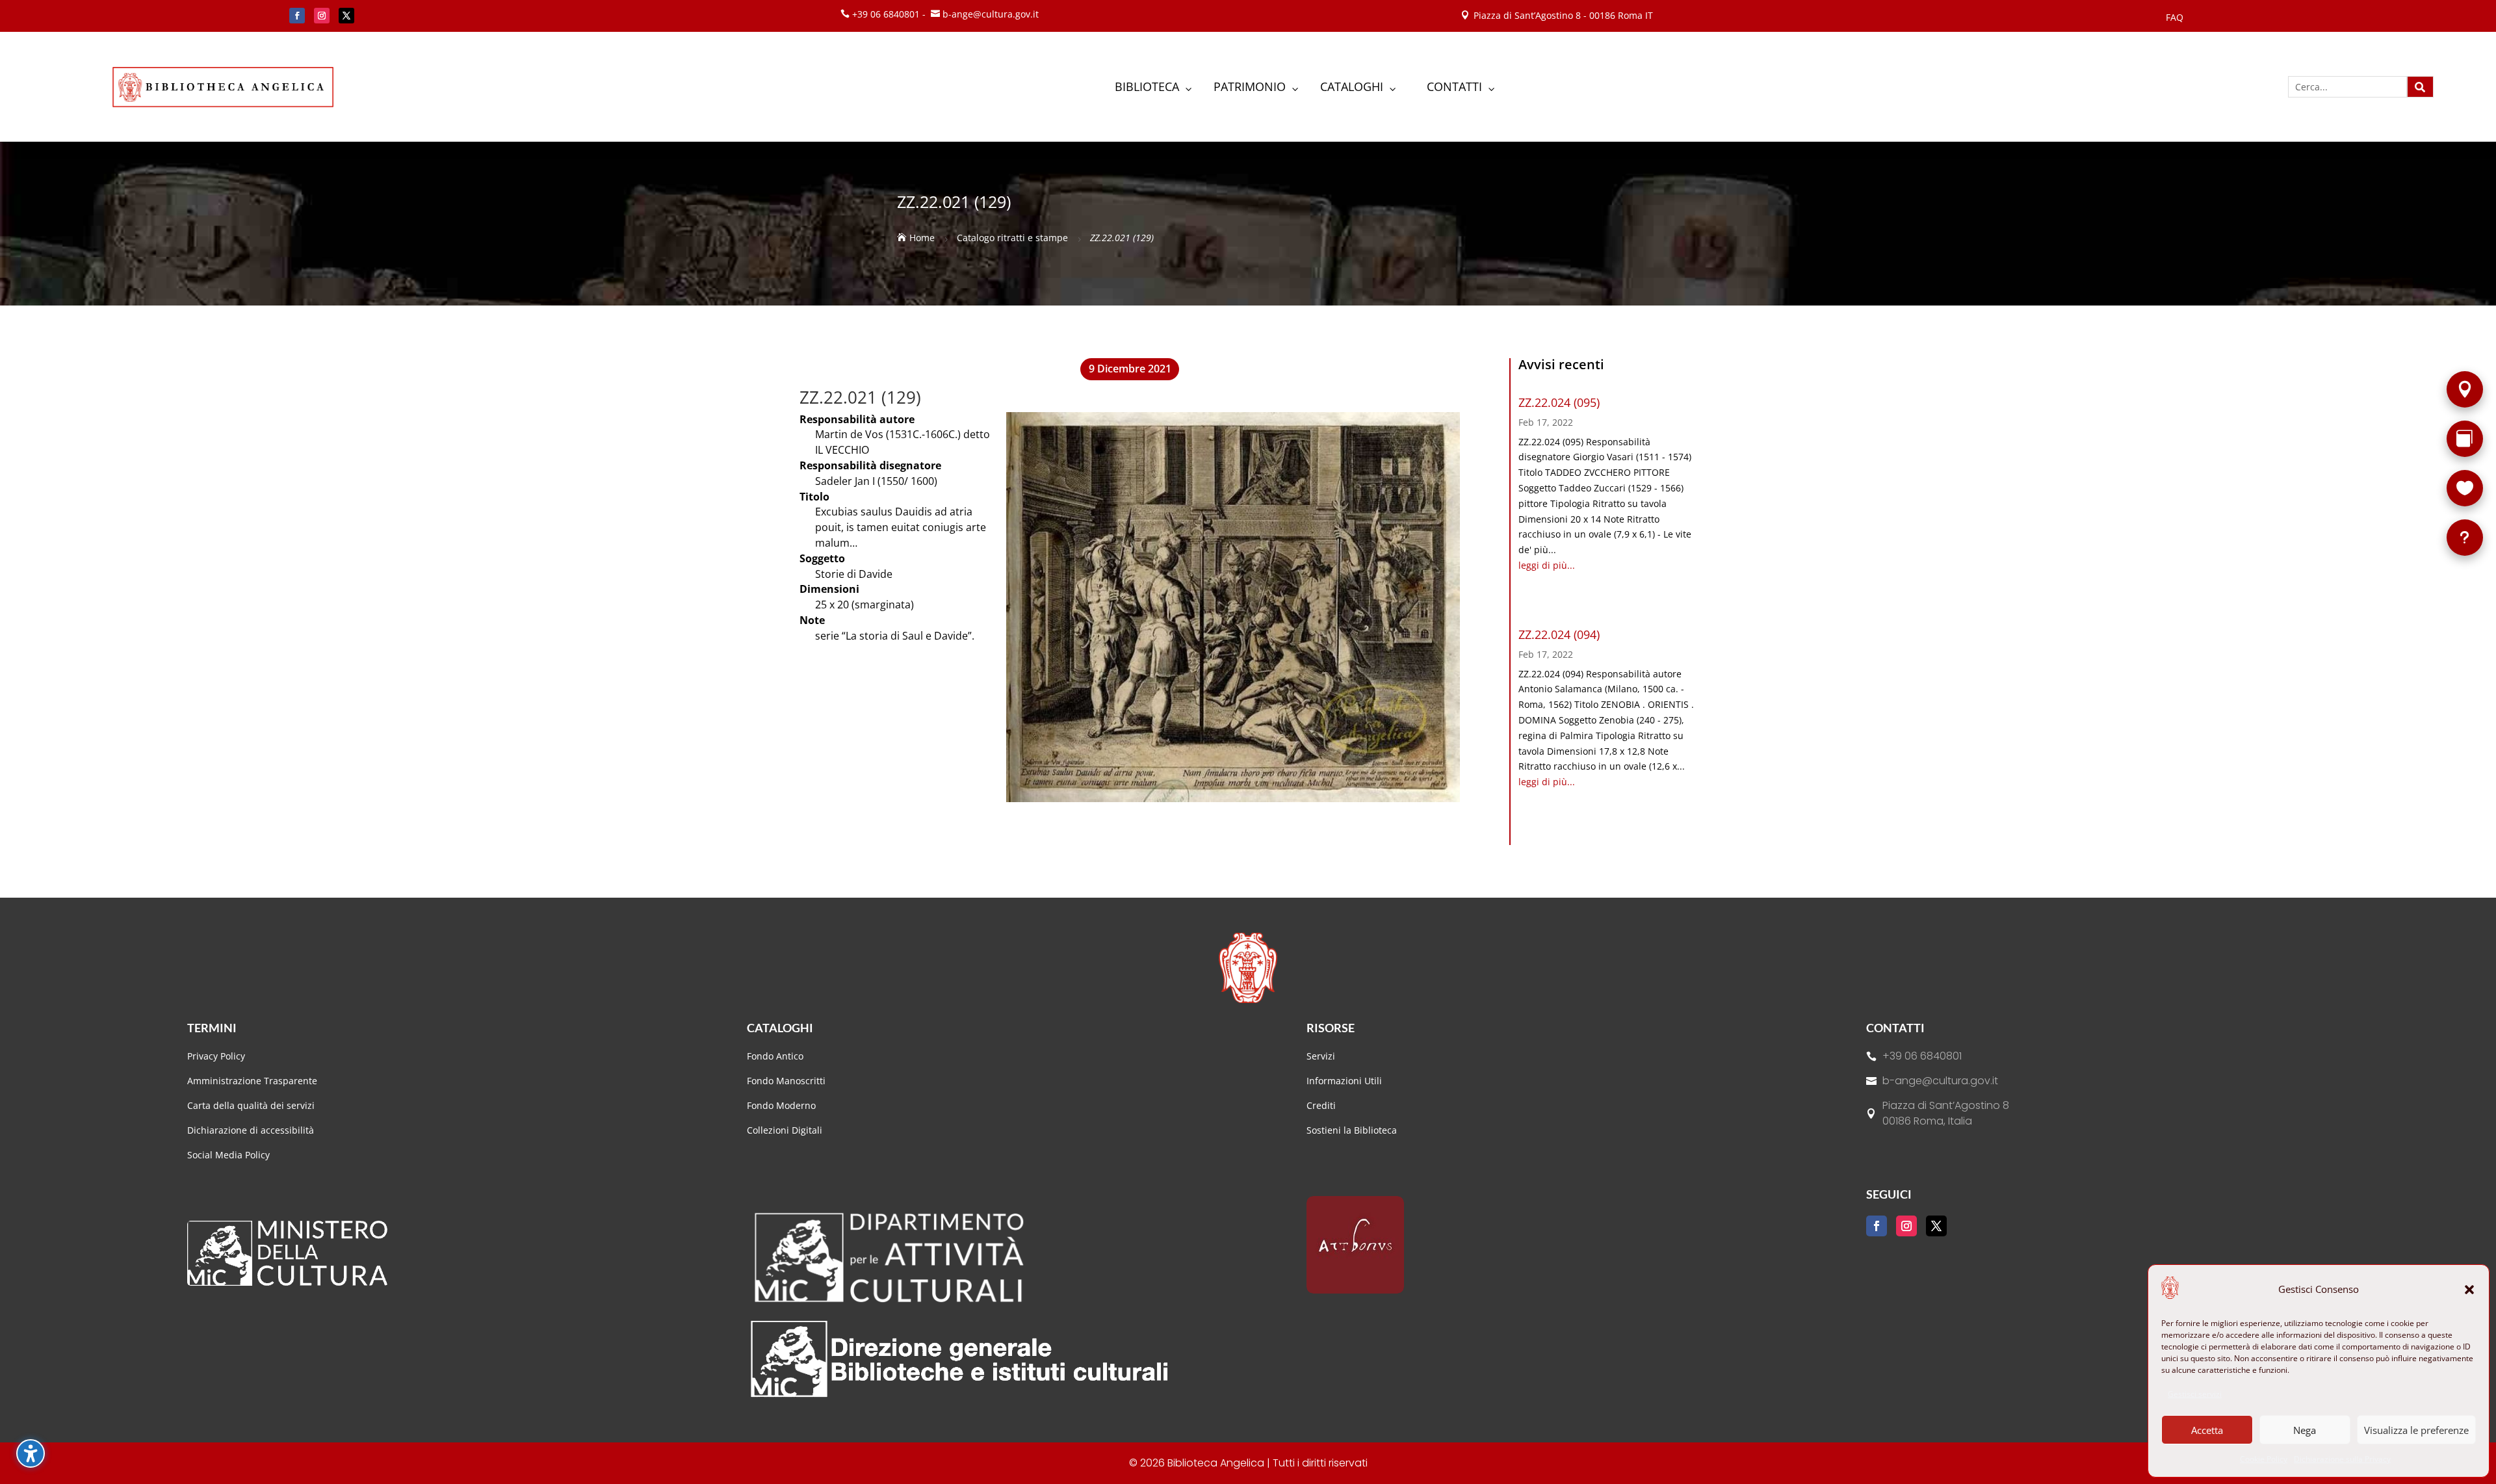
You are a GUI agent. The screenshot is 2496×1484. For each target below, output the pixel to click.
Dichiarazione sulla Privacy (2342, 1459)
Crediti (1321, 1105)
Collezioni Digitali (785, 1130)
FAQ (2175, 18)
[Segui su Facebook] (297, 16)
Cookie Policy (2264, 1459)
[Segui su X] (346, 16)
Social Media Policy (228, 1155)
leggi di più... (1547, 565)
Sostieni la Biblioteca (1352, 1130)
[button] (2469, 1290)
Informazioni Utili (1344, 1081)
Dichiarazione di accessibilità (252, 1130)
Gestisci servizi (2195, 1394)
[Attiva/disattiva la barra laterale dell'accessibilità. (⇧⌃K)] (31, 1453)
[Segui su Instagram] (322, 16)
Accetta (2207, 1430)
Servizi (1321, 1056)
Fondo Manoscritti (786, 1081)
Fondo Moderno (781, 1105)
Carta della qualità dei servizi (251, 1105)
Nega (2305, 1430)
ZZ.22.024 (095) (1559, 402)
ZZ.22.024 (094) (1559, 634)
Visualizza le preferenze (2416, 1430)
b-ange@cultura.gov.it (1940, 1081)
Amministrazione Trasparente (252, 1081)
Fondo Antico (775, 1056)
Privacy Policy (216, 1056)
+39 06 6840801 (1922, 1056)
